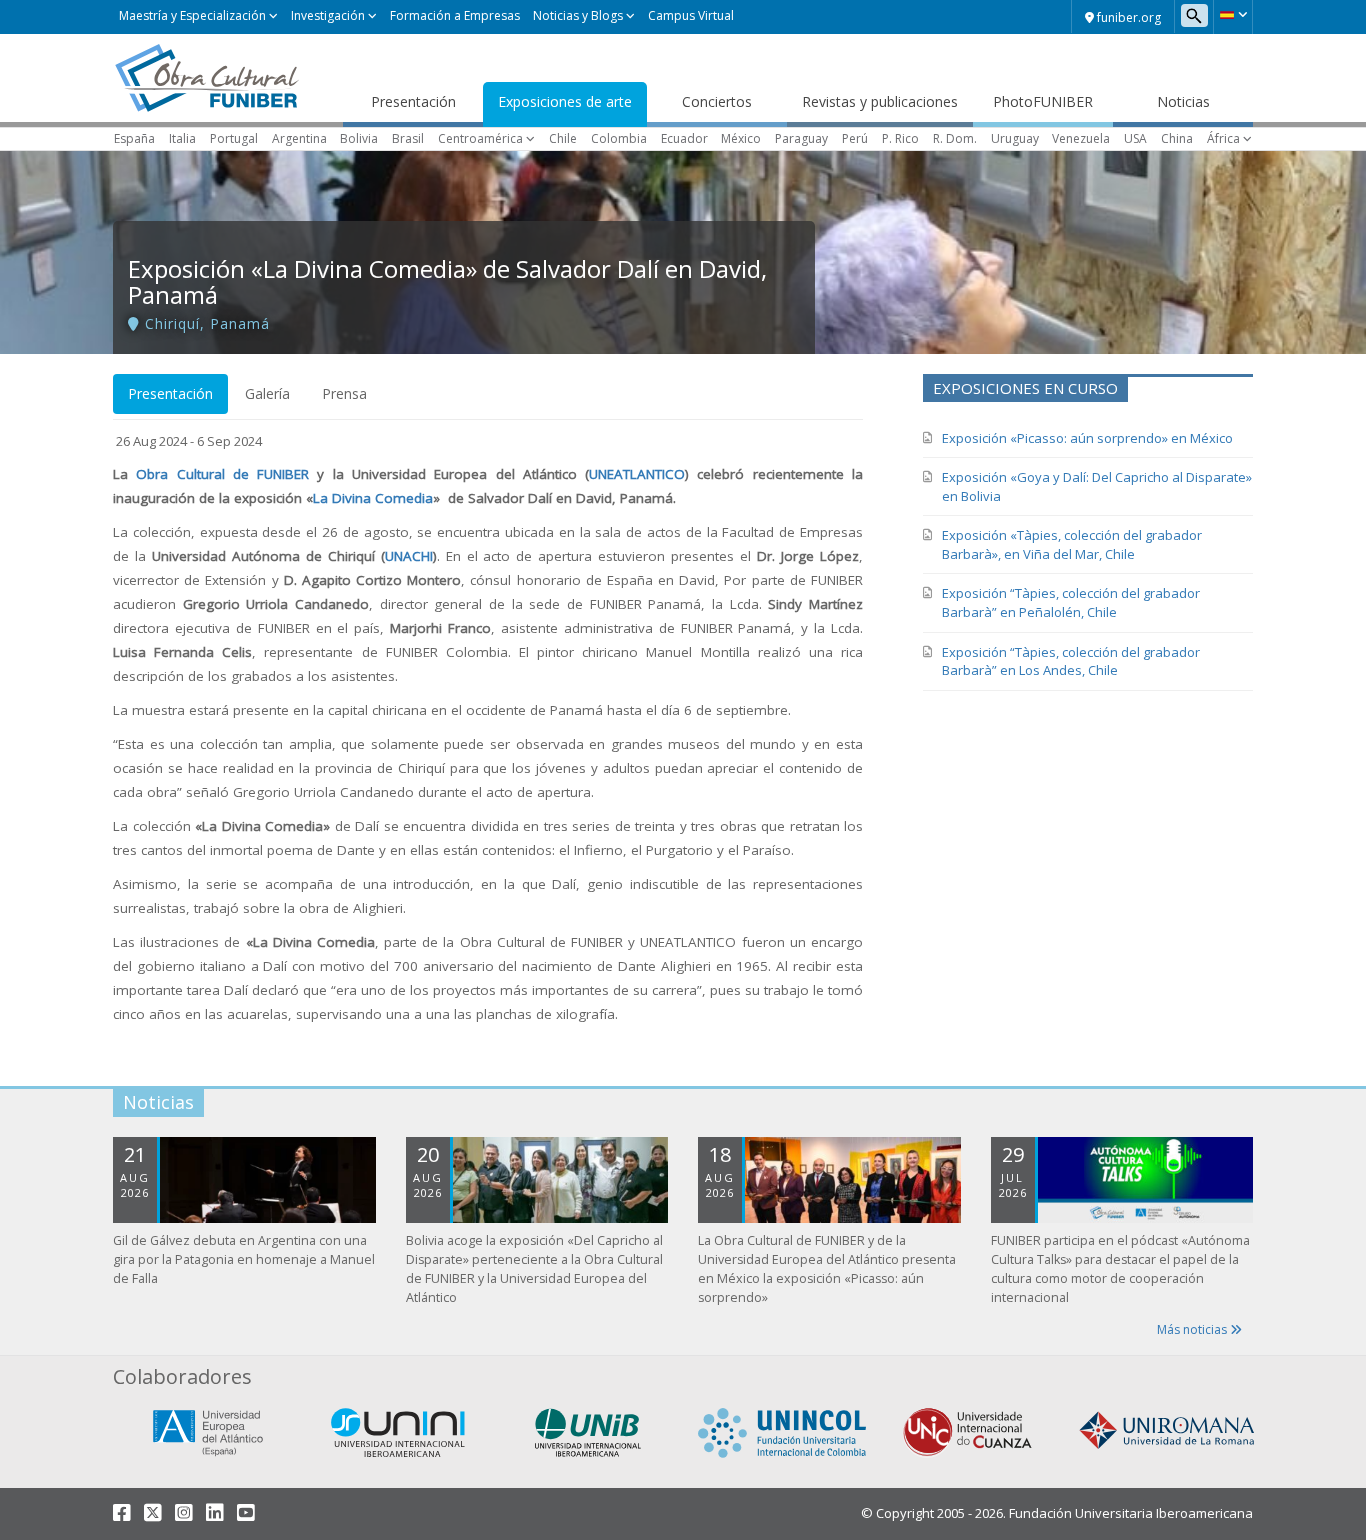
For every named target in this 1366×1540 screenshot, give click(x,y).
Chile (563, 138)
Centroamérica (480, 138)
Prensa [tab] (344, 393)
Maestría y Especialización (192, 15)
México (741, 138)
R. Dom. (955, 138)
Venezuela (1081, 138)
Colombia (619, 138)
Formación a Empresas (455, 15)
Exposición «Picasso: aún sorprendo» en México (1087, 438)
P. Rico (900, 138)
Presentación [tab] (170, 393)
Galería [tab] (267, 393)
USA (1135, 138)
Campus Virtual (691, 15)
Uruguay (1015, 138)
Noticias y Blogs (578, 15)
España (134, 138)
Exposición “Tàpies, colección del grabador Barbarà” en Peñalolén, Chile (1071, 602)
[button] (1233, 15)
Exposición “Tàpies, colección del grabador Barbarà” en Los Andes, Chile (1071, 661)
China (1177, 138)
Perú (855, 138)
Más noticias (1193, 1329)
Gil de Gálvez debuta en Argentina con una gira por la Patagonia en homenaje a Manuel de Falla (244, 1259)
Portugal (234, 138)
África (1223, 138)
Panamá (240, 323)
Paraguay (801, 138)
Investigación (328, 15)
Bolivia (359, 138)
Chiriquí (172, 323)
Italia (182, 138)
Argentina (299, 138)
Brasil (408, 138)
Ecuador (684, 138)
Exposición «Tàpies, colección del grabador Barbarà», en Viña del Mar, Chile (1072, 544)
